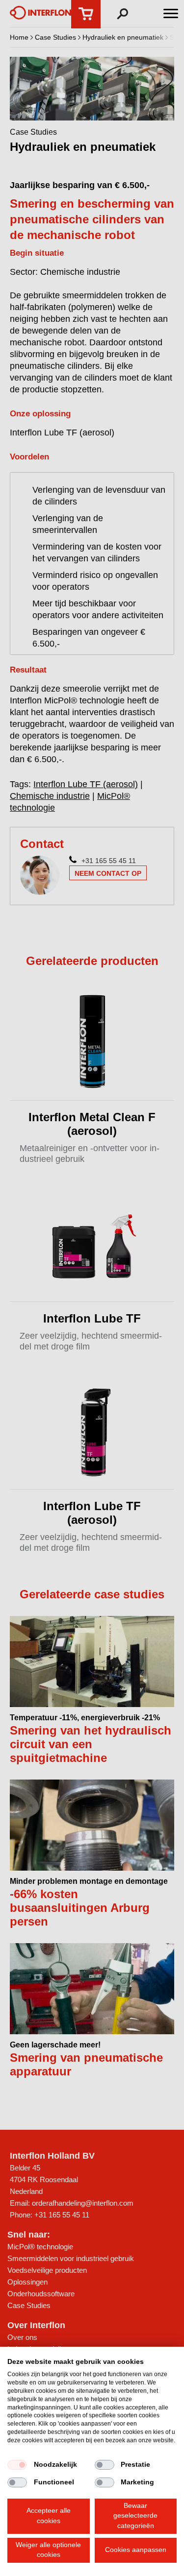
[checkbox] (17, 2465)
